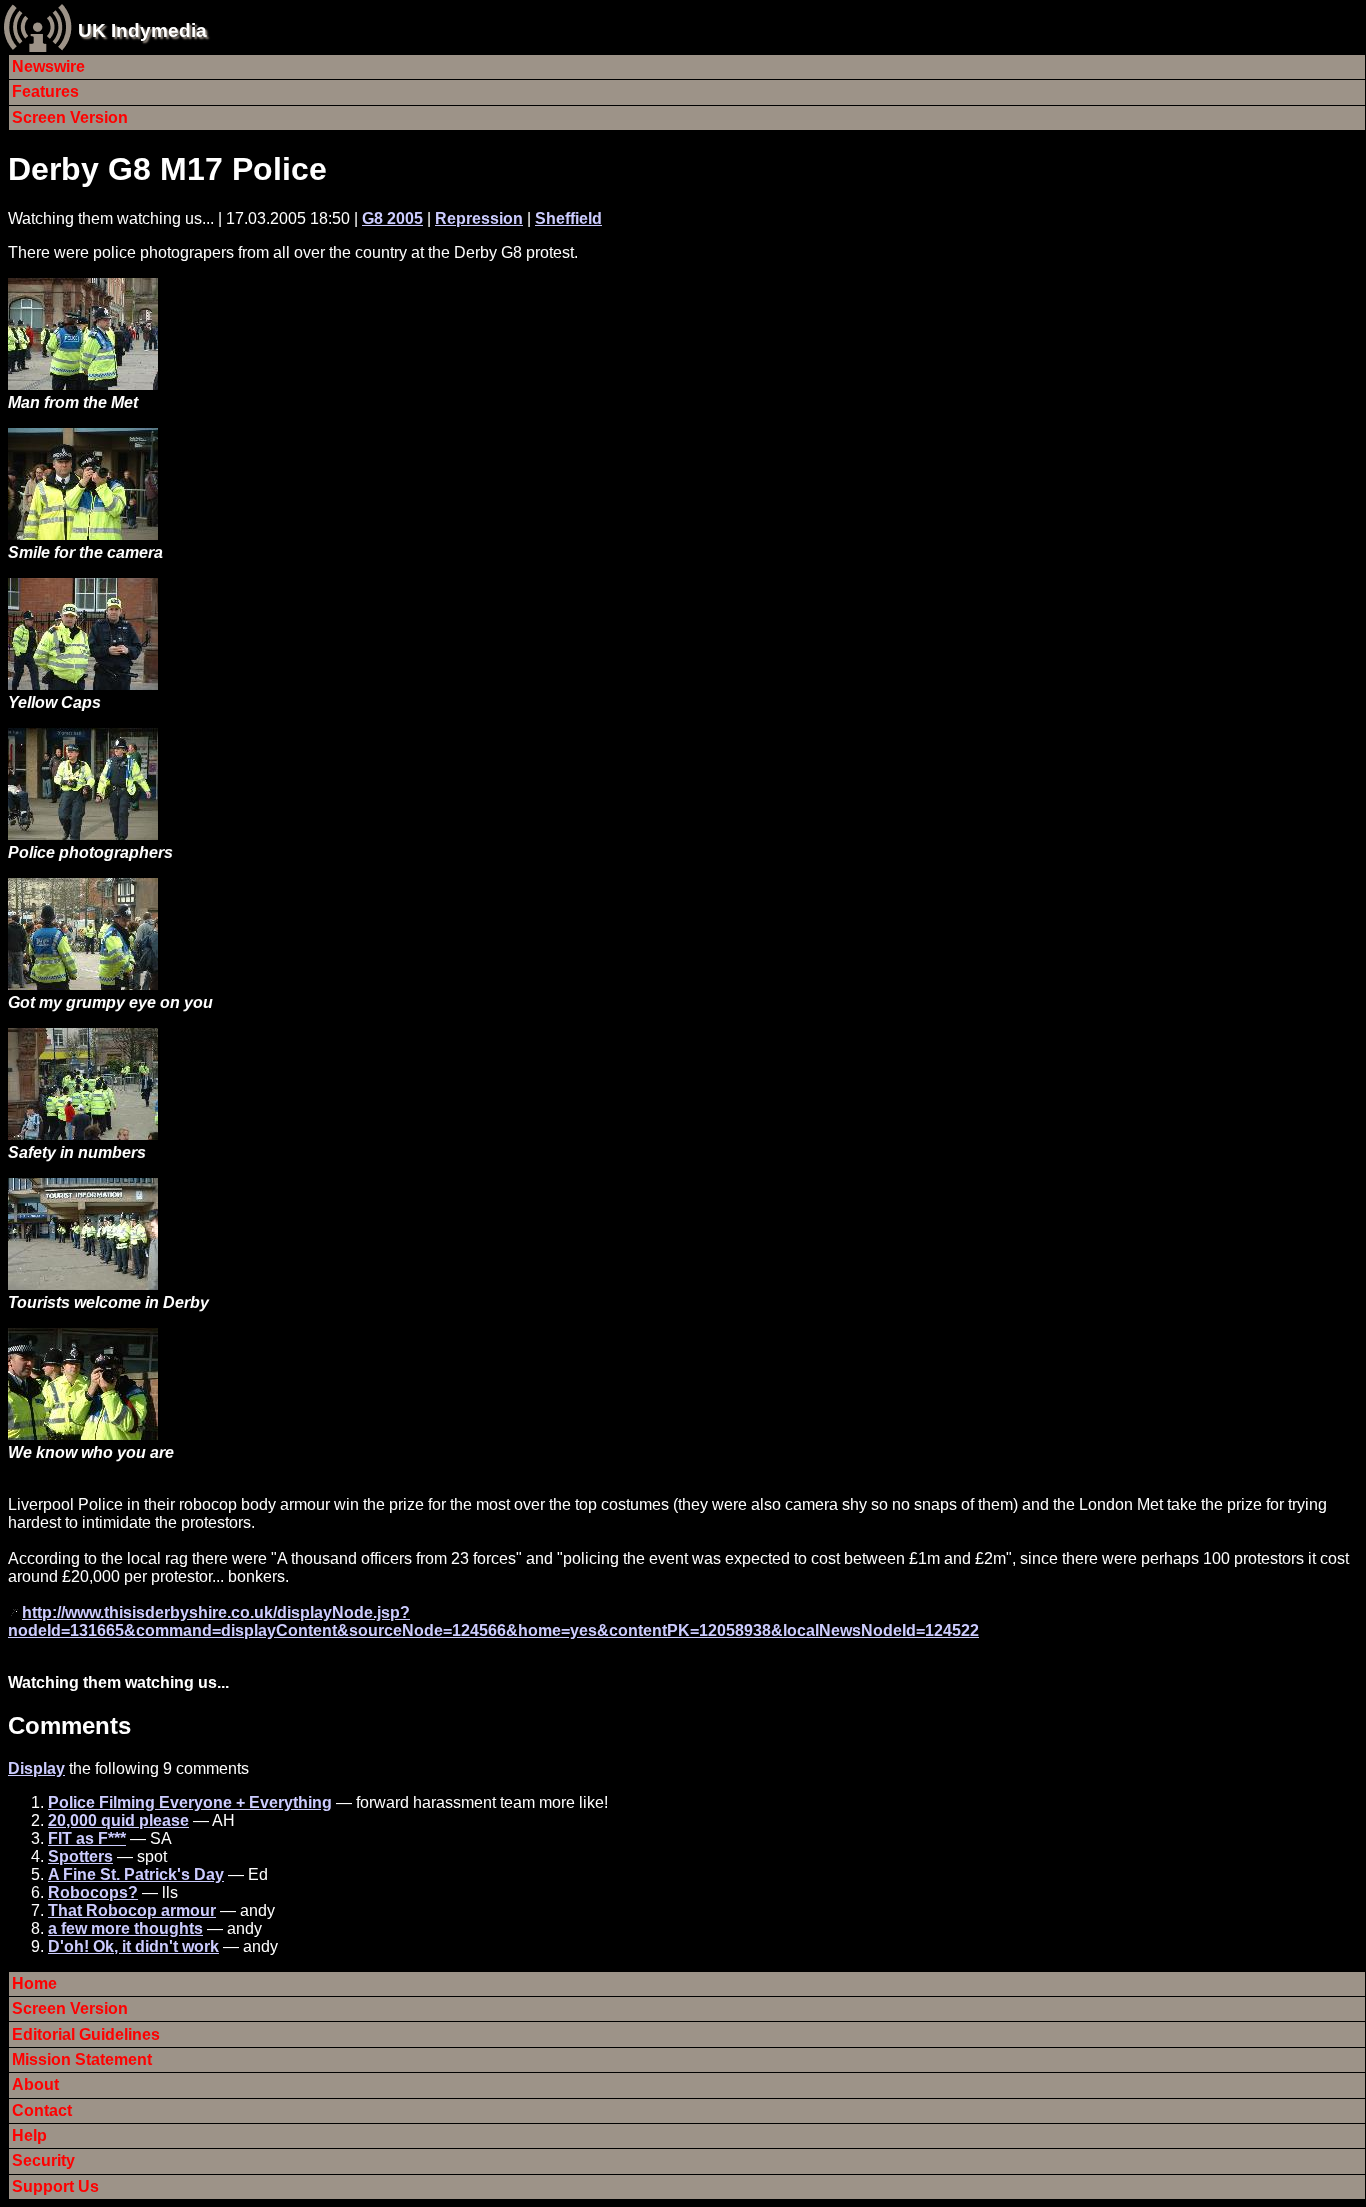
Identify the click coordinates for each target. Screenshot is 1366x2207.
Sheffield (568, 218)
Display (36, 1768)
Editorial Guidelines (86, 2034)
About (35, 2084)
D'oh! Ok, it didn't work (133, 1946)
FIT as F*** (87, 1838)
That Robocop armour (132, 1910)
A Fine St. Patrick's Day (136, 1874)
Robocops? (93, 1892)
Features (45, 91)
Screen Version (70, 117)
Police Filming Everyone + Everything (190, 1802)
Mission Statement (82, 2059)
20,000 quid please (118, 1820)
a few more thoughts (125, 1928)
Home (34, 1983)
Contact (42, 2110)
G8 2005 (392, 218)
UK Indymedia (142, 30)
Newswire (48, 66)
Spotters (80, 1856)
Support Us (55, 2186)
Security (43, 2160)
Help (29, 2135)
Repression (479, 218)
